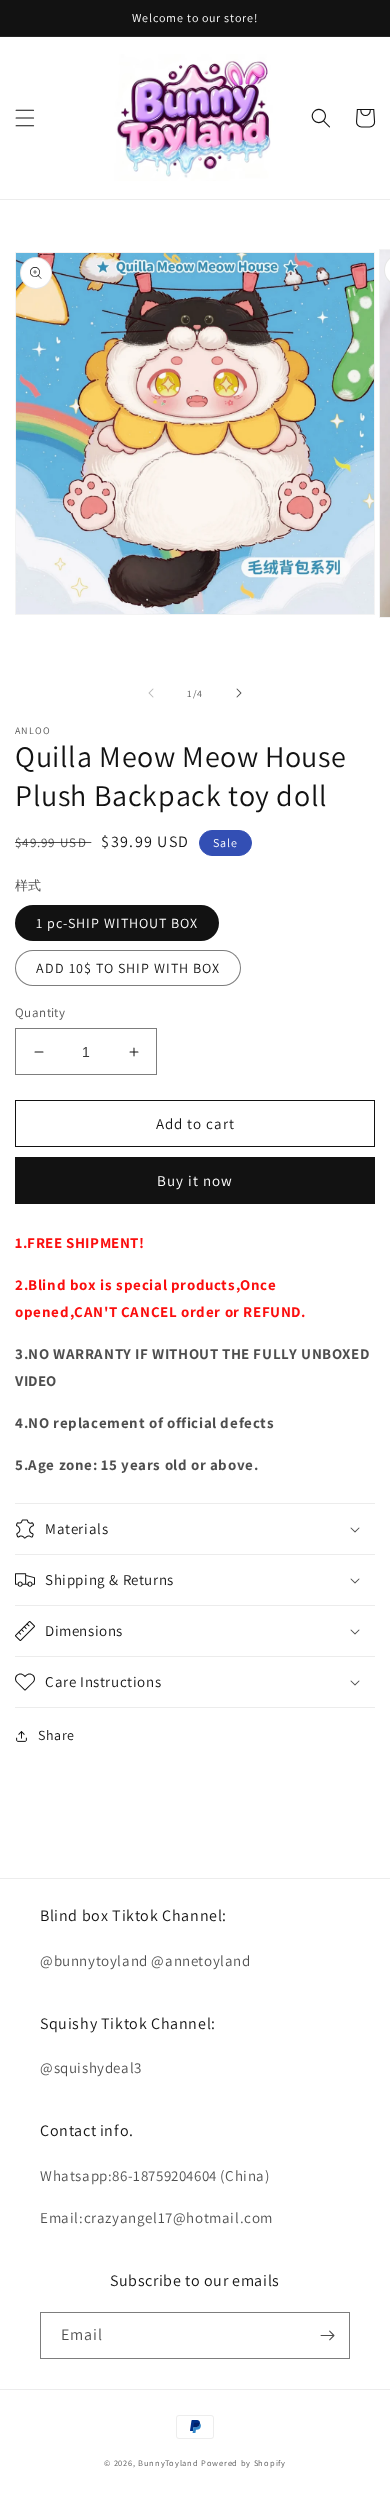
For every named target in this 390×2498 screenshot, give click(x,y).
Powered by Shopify (243, 2462)
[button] (25, 118)
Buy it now (195, 1180)
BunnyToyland (168, 2462)
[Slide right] (239, 693)
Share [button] (56, 1735)
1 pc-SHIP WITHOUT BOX (117, 923)
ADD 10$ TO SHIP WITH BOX (128, 968)
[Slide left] (151, 693)
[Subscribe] (327, 2335)
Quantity (40, 1012)
